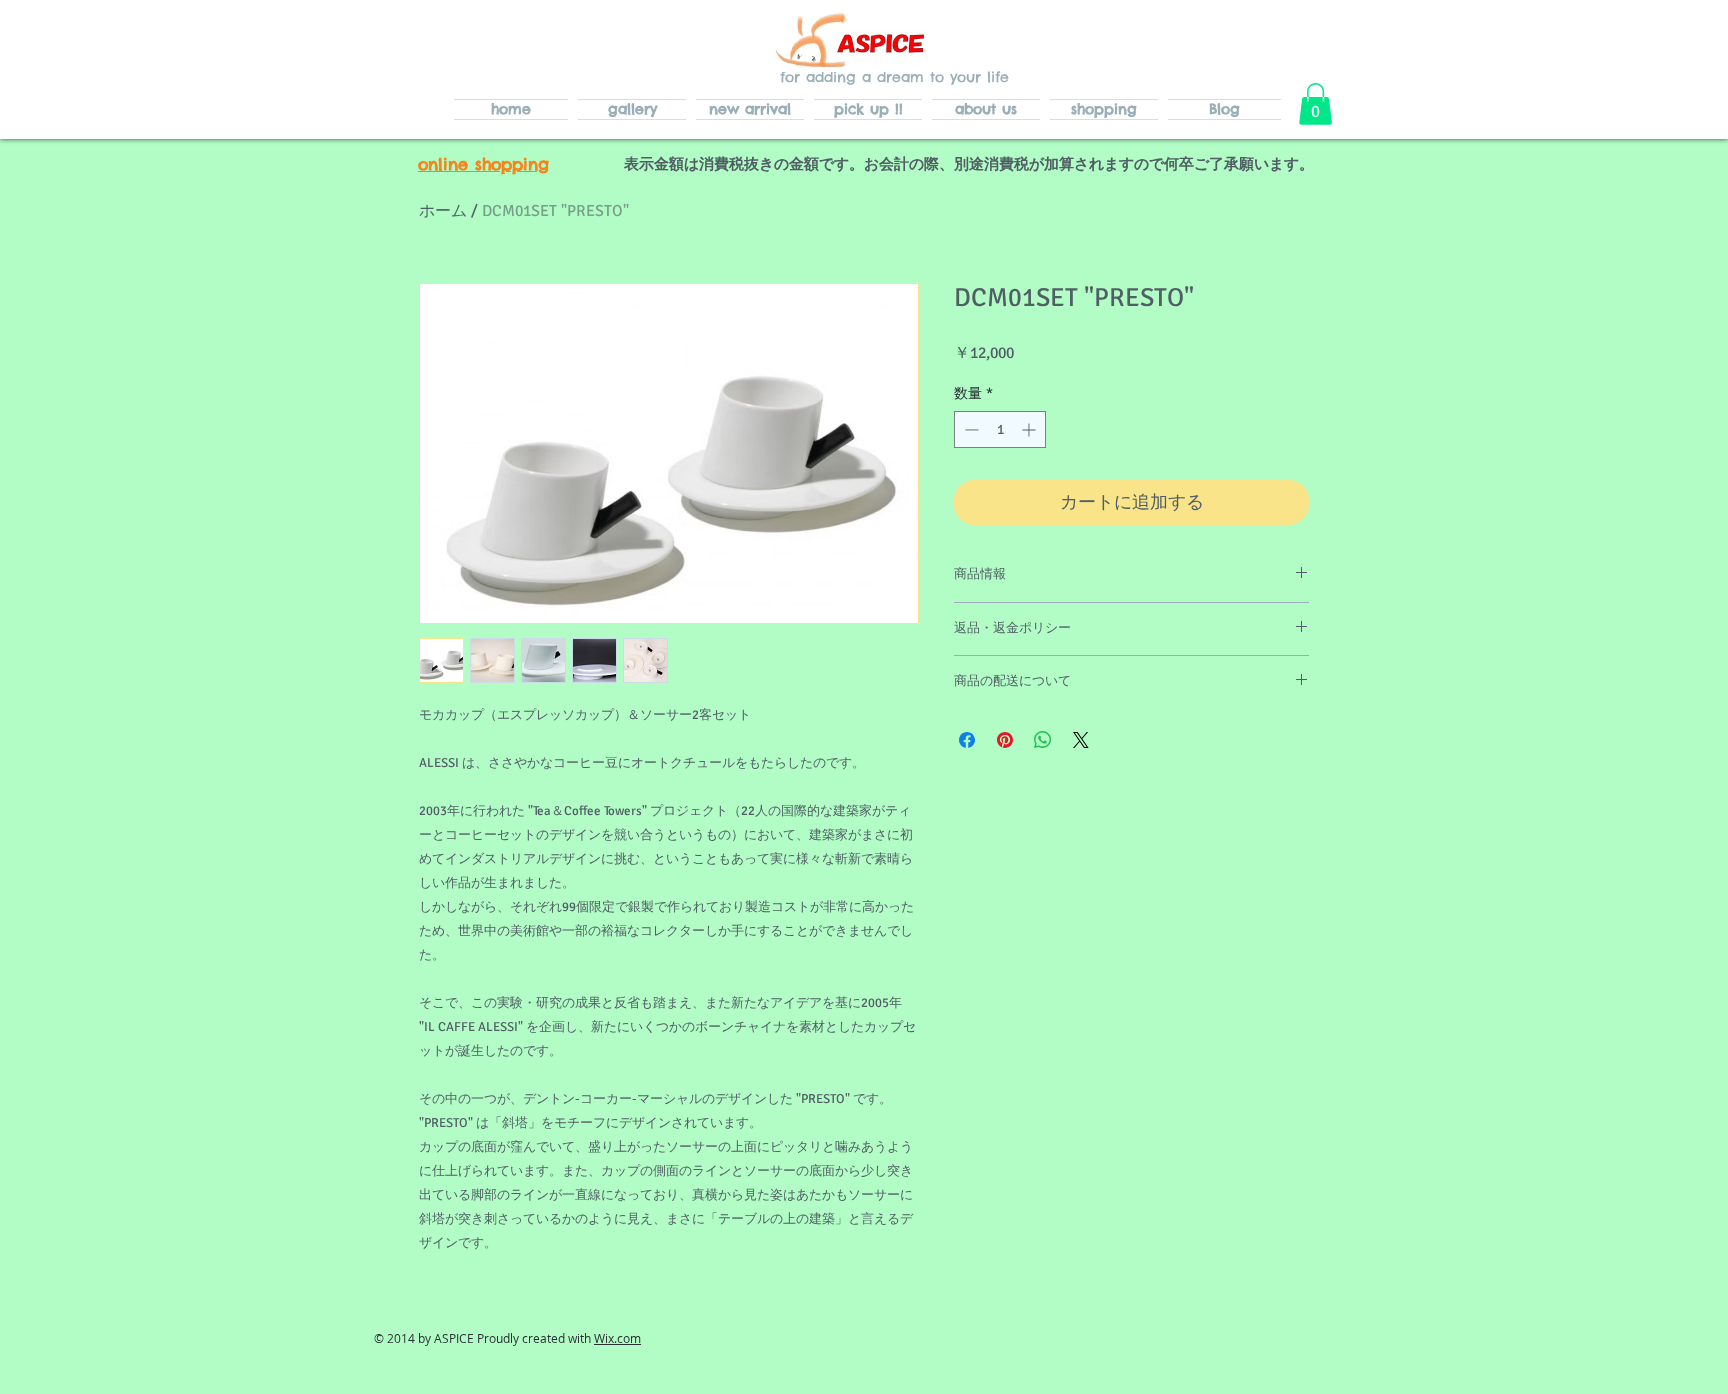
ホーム (443, 211)
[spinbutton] (1000, 429)
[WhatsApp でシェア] (1043, 740)
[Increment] (1030, 429)
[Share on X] (1081, 740)
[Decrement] (969, 429)
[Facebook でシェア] (967, 740)
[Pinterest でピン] (1005, 740)
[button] (1315, 104)
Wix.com (617, 1338)
